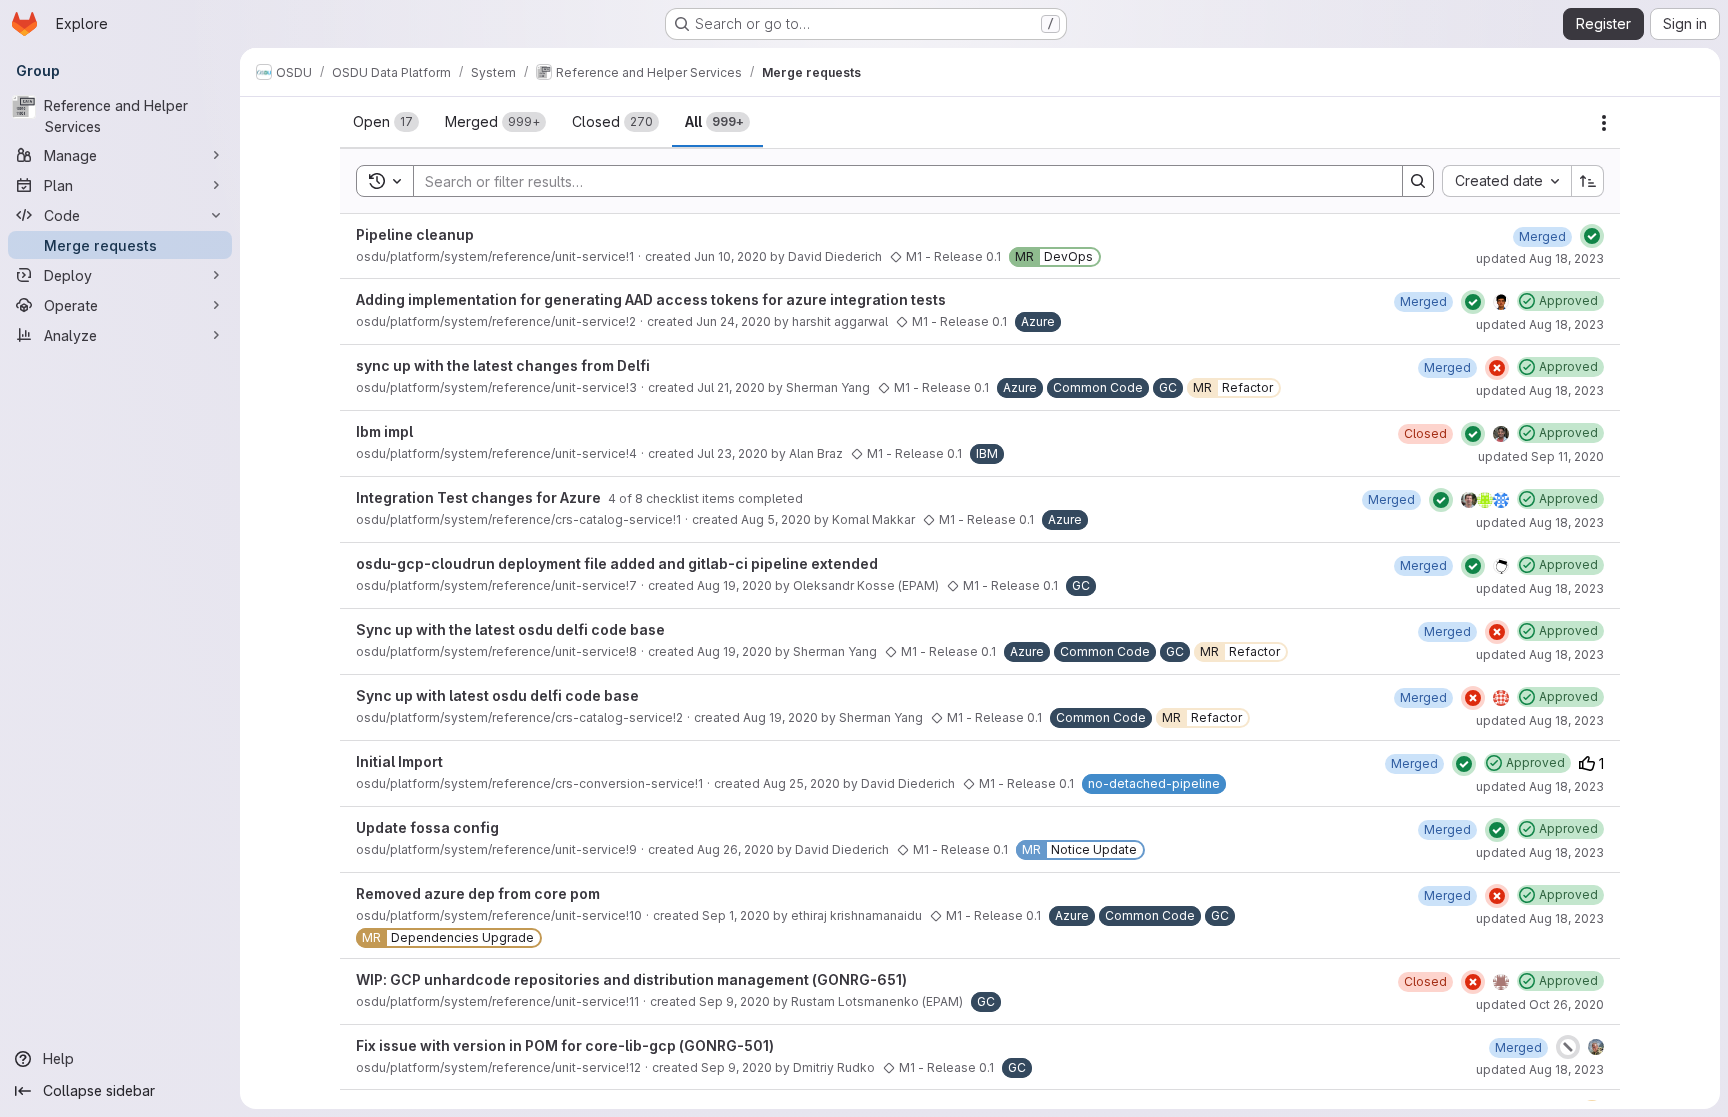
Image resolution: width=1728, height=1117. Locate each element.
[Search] (1418, 181)
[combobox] (1506, 181)
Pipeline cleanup (415, 234)
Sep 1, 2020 (736, 915)
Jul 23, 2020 (732, 453)
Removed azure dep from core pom (478, 893)
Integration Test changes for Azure (480, 497)
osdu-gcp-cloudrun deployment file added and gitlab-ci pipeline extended (617, 563)
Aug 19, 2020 (734, 585)
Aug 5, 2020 (776, 519)
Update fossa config (427, 827)
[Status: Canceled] (1568, 1047)
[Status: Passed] (1592, 236)
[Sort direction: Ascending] (1588, 181)
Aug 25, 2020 (801, 783)
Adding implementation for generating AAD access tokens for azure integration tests (651, 299)
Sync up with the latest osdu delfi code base (510, 629)
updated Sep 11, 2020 (1541, 456)
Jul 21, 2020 (731, 387)
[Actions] (1604, 123)
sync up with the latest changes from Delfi (503, 365)
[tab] (386, 122)
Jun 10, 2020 (730, 256)
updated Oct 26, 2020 (1540, 1004)
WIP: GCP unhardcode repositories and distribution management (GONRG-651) (631, 979)
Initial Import (399, 761)
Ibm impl (384, 431)
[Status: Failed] (1497, 368)
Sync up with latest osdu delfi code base (497, 695)
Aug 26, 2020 (735, 849)
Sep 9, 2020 (734, 1001)
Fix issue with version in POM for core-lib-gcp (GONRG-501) (565, 1045)
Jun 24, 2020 (733, 321)
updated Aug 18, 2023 (1540, 258)
